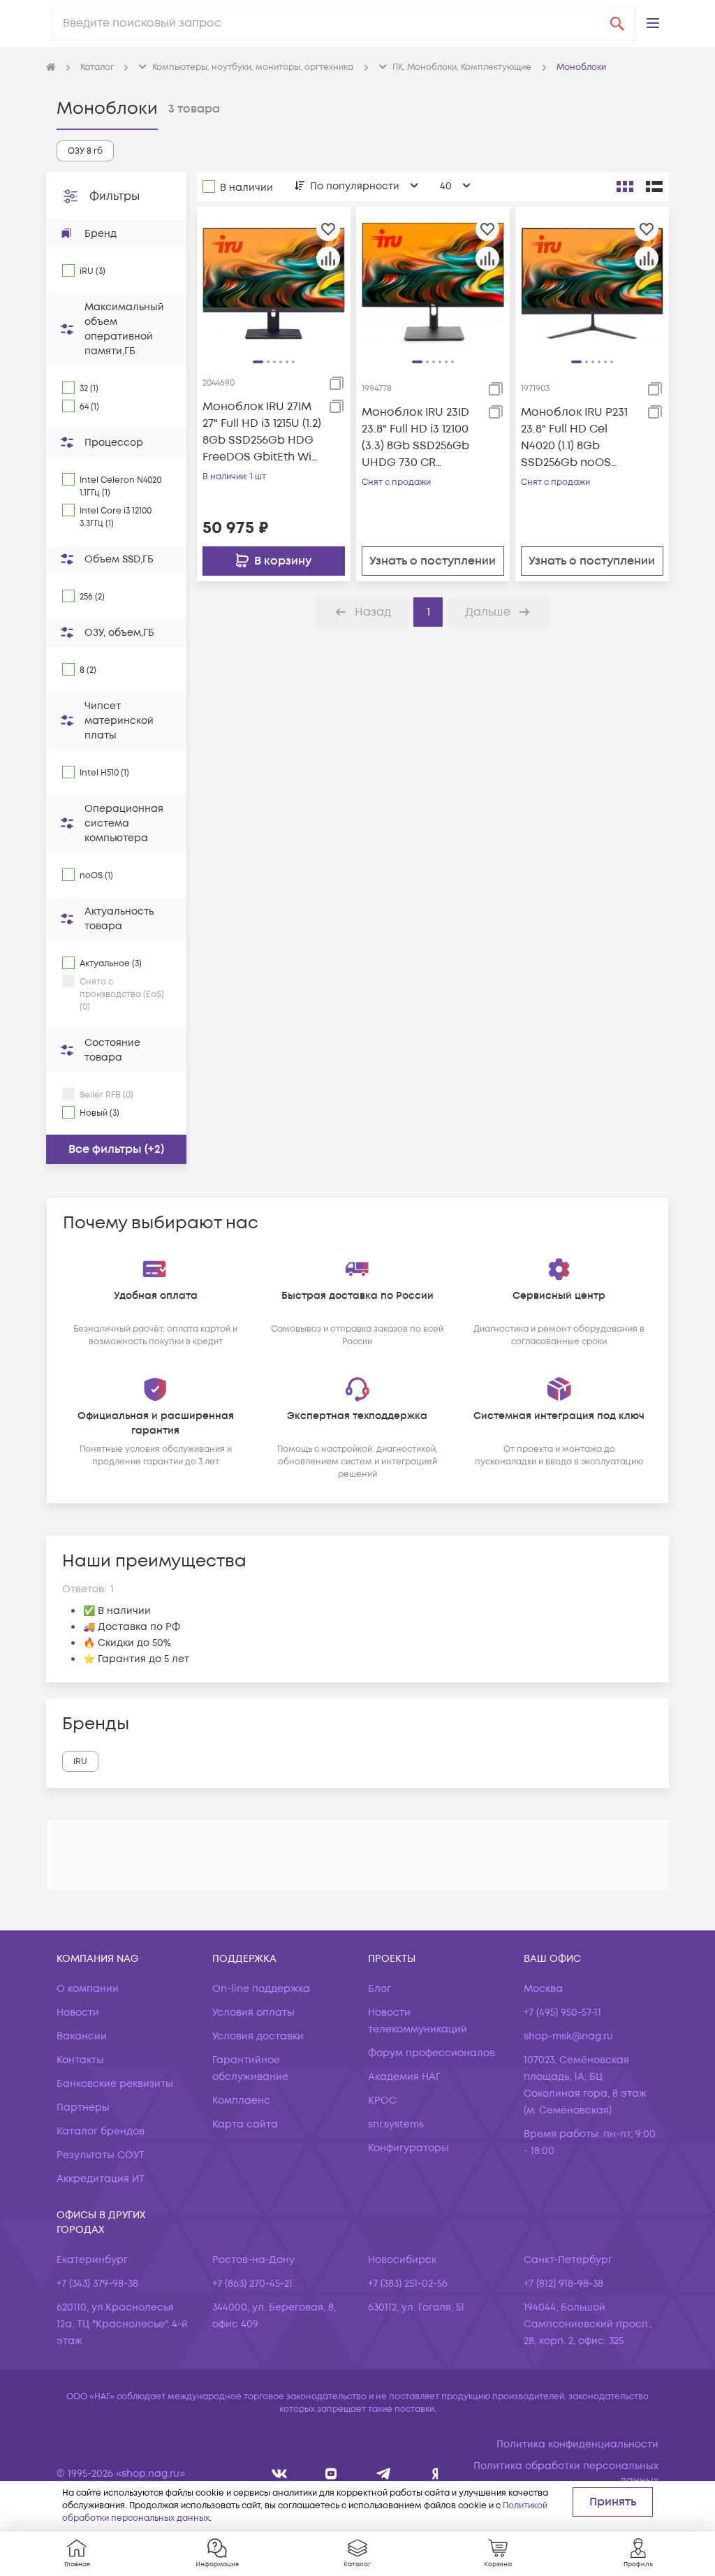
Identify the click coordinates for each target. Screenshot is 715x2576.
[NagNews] (384, 2474)
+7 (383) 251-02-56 (408, 2284)
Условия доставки (258, 2036)
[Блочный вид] (625, 187)
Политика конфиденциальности (577, 2444)
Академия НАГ (404, 2077)
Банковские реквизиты (115, 2084)
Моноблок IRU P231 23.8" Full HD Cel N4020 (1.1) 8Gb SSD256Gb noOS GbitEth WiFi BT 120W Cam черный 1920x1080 (577, 438)
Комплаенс (241, 2101)
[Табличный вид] (654, 187)
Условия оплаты (253, 2013)
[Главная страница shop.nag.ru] (51, 68)
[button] (653, 23)
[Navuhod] (331, 2474)
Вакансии (82, 2036)
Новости (78, 2013)
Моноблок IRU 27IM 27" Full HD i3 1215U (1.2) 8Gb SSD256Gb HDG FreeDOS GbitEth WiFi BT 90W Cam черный (262, 432)
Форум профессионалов (432, 2053)
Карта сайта (245, 2124)
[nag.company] (280, 2474)
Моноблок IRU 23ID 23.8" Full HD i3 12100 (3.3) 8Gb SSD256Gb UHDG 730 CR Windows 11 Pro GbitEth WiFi (415, 438)
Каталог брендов (101, 2131)
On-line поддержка (261, 1989)
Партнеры (83, 2108)
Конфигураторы (408, 2148)
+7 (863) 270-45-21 (252, 2284)
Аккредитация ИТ (101, 2179)
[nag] (435, 2474)
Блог (379, 1989)
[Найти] (617, 23)
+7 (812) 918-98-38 (563, 2284)
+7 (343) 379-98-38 (97, 2284)
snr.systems (396, 2124)
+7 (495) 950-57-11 (562, 2013)
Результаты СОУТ (101, 2155)
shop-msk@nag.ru (568, 2036)
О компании (88, 1989)
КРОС (382, 2101)
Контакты (80, 2060)
